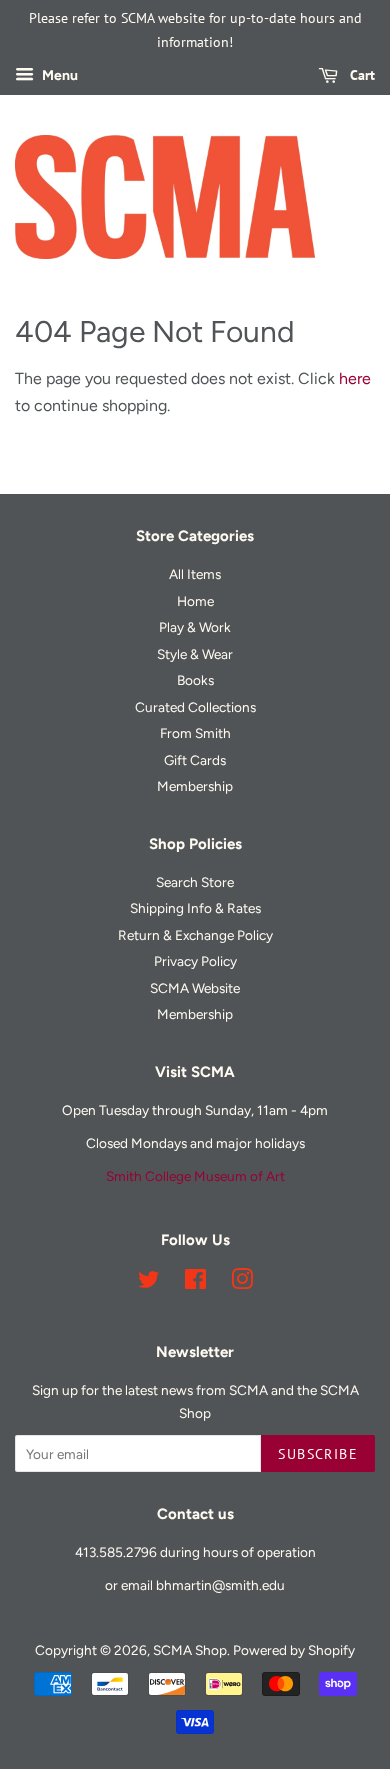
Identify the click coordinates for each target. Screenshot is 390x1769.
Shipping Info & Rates (195, 908)
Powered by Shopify (294, 1650)
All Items (195, 574)
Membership (195, 786)
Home (195, 601)
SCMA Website (195, 988)
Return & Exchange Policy (195, 935)
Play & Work (195, 627)
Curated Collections (195, 707)
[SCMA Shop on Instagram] (242, 1283)
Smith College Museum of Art (195, 1176)
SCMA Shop (190, 1650)
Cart (360, 75)
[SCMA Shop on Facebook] (195, 1283)
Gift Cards (195, 760)
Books (195, 680)
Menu (58, 75)
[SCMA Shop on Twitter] (149, 1283)
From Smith (195, 733)
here (355, 378)
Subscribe (318, 1454)
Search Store (195, 882)
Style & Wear (195, 654)
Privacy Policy (195, 961)
